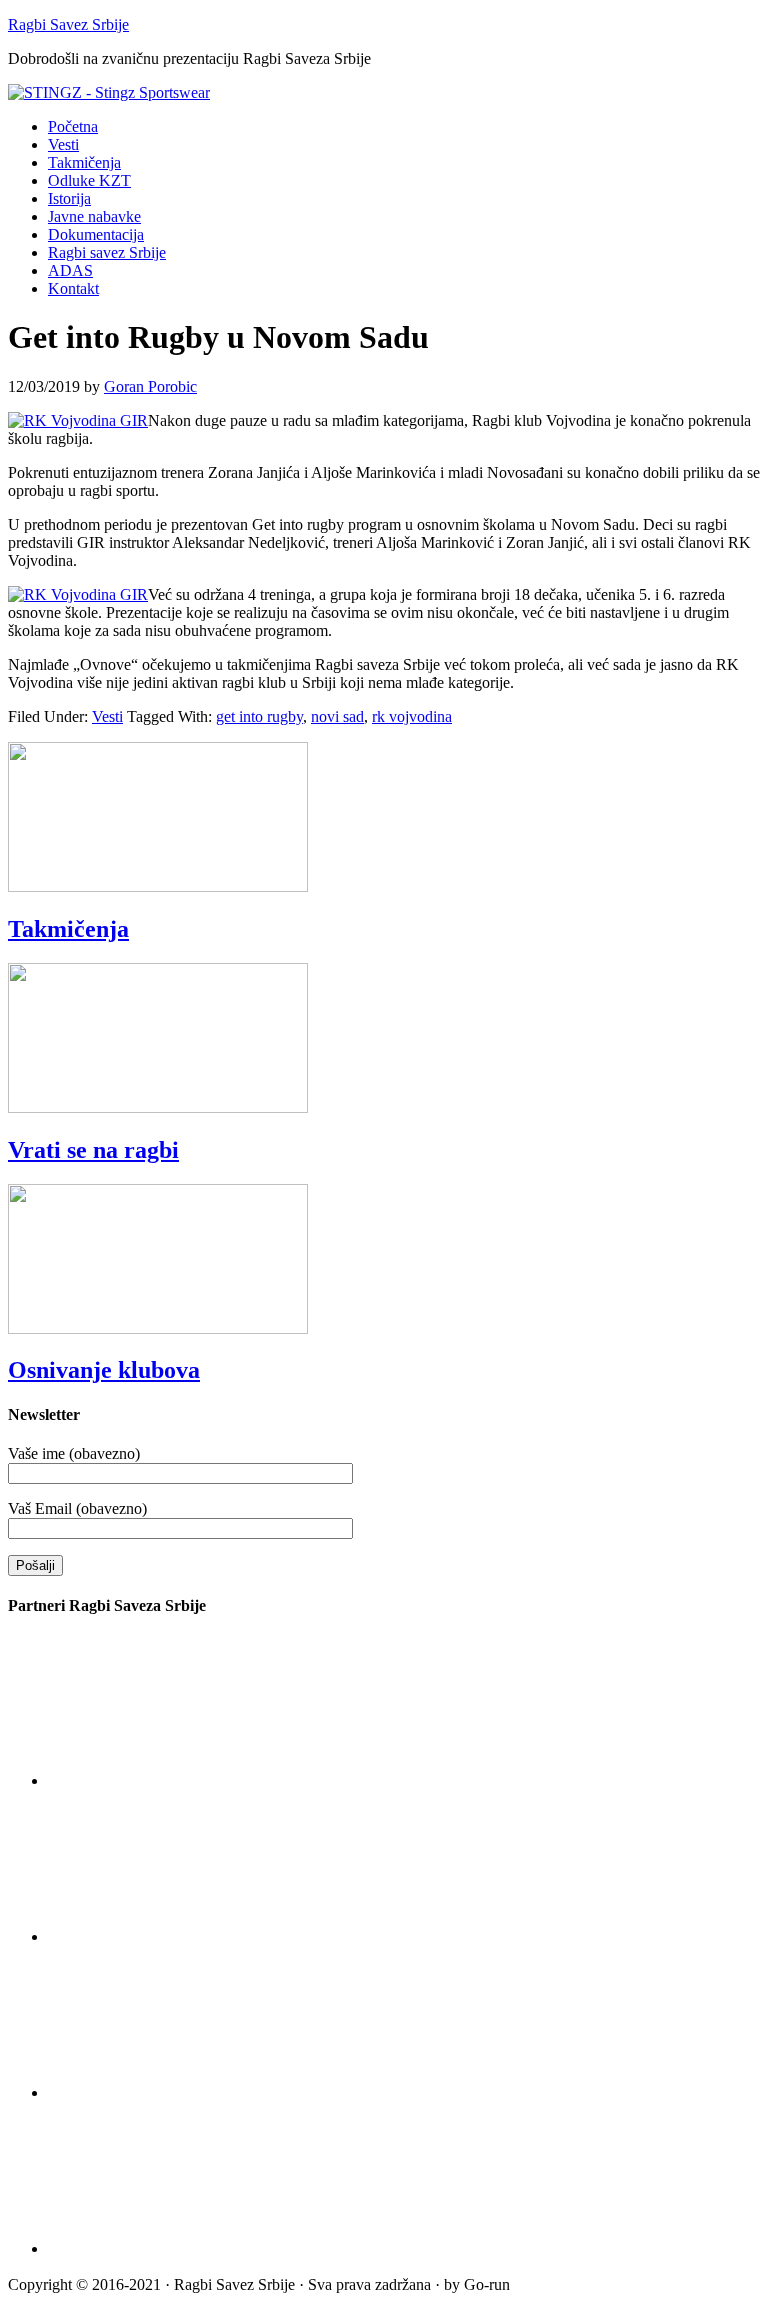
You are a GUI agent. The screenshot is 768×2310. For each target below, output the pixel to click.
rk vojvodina (412, 716)
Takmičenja (68, 929)
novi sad (337, 716)
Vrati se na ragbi (93, 1150)
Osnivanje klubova (104, 1370)
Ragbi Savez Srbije (68, 24)
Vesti (107, 716)
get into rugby (259, 716)
